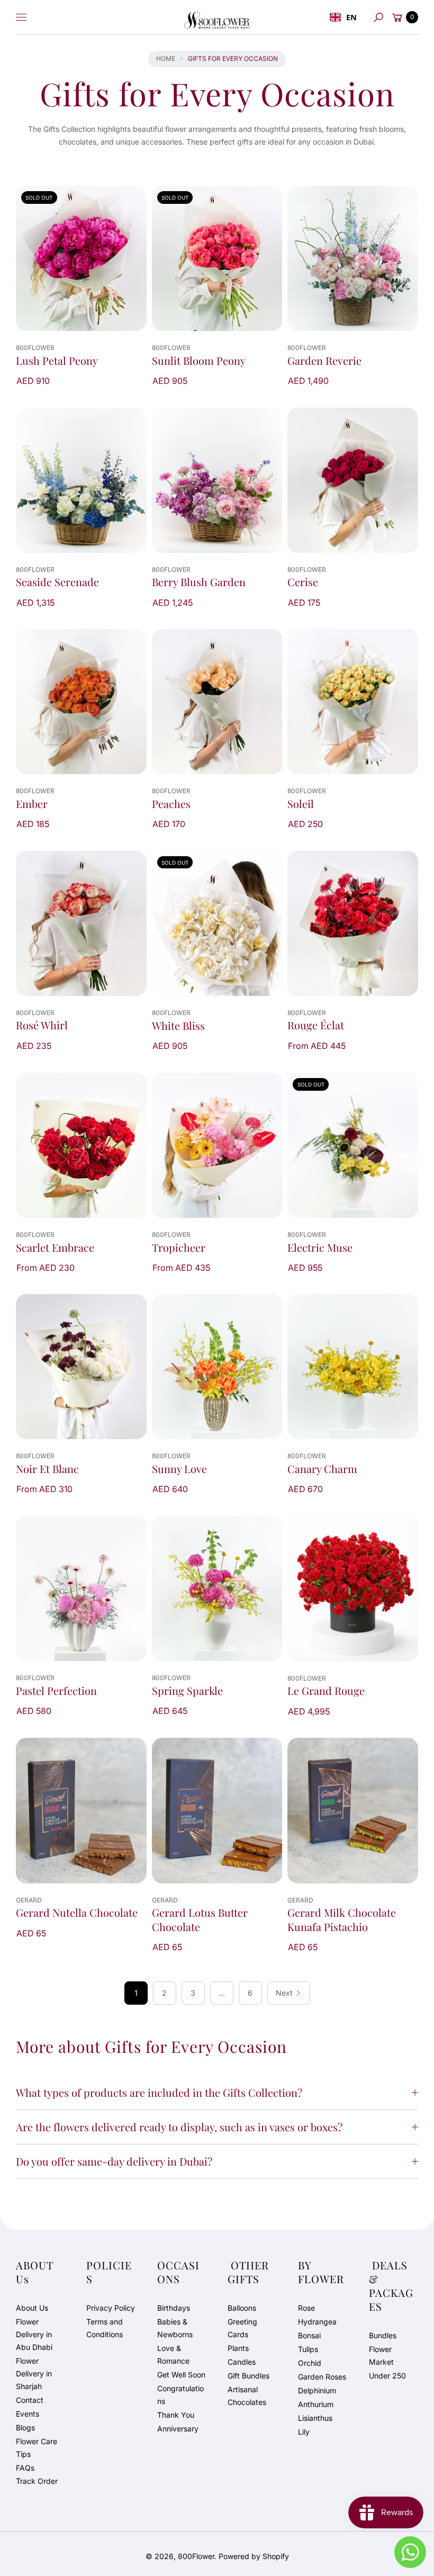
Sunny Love (179, 1469)
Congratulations (180, 2395)
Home (166, 59)
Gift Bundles (248, 2376)
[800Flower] (217, 17)
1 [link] (136, 1993)
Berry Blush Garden (199, 582)
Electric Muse (320, 1247)
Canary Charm (322, 1469)
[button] (378, 17)
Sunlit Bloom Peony (199, 361)
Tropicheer (179, 1247)
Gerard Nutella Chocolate (77, 1913)
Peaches (171, 804)
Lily (304, 2432)
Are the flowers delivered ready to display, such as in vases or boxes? (179, 2127)
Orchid (310, 2363)
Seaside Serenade (57, 582)
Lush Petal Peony (57, 361)
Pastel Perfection (56, 1691)
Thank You (176, 2415)
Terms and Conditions (105, 2328)
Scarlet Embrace (55, 1247)
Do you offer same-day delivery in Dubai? (114, 2161)
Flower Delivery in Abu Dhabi (34, 2334)
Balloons (242, 2308)
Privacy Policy (111, 2308)
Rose (306, 2308)
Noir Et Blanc (47, 1469)
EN (351, 17)
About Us (32, 2308)
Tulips (308, 2349)
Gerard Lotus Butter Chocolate (200, 1919)
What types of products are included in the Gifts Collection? (159, 2092)
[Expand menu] (21, 17)
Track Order (37, 2481)
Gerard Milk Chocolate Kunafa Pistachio (342, 1919)
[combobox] (343, 17)
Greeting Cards (242, 2328)
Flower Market (381, 2355)
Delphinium (317, 2390)
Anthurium (316, 2404)
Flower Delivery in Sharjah (34, 2373)
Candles (242, 2362)
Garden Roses (322, 2377)
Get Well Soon (181, 2375)
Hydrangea (317, 2322)
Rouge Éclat (316, 1025)
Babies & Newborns (175, 2328)
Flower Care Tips (37, 2448)
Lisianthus (315, 2418)
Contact (30, 2400)
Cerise (303, 582)
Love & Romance (173, 2354)
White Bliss (178, 1026)
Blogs (25, 2427)
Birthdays (174, 2308)
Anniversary (178, 2429)
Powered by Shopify (254, 2556)
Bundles (383, 2335)
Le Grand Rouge (326, 1691)
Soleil (301, 804)
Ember (32, 804)
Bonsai (309, 2335)
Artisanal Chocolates (247, 2396)
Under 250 (387, 2376)
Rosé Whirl (42, 1025)
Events (28, 2414)
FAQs (25, 2468)
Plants (238, 2348)
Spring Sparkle (187, 1691)
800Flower (196, 2556)
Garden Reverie (324, 361)
